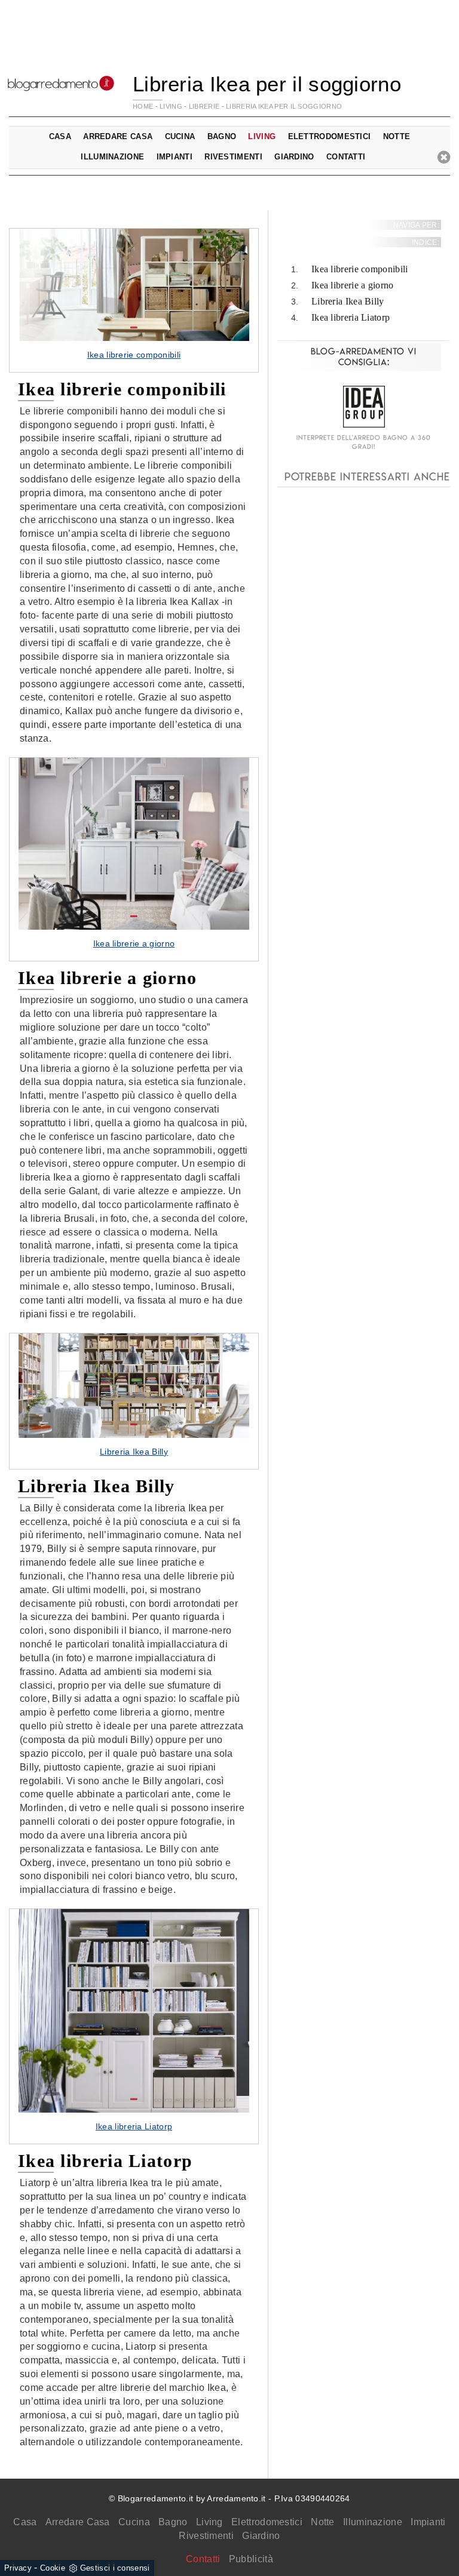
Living (209, 2522)
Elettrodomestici (267, 2522)
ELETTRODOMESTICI (330, 136)
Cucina (134, 2522)
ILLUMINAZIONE (112, 157)
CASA (60, 136)
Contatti (346, 157)
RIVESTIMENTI (233, 157)
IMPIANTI (175, 157)
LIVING (171, 106)
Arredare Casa (78, 2522)
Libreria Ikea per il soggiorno (284, 106)
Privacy (18, 2568)
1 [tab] (134, 328)
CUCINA (180, 136)
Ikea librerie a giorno (353, 285)
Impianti (428, 2522)
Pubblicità (251, 2559)
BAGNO (222, 136)
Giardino (261, 2536)
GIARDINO (294, 157)
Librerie (204, 106)
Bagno (173, 2522)
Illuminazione (373, 2522)
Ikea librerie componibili (360, 269)
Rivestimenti (206, 2536)
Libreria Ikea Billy (348, 301)
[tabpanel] (134, 300)
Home (143, 106)
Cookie (53, 2568)
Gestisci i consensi (115, 2568)
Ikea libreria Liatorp (351, 317)
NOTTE (397, 136)
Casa (25, 2522)
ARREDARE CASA (118, 136)
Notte (323, 2522)
